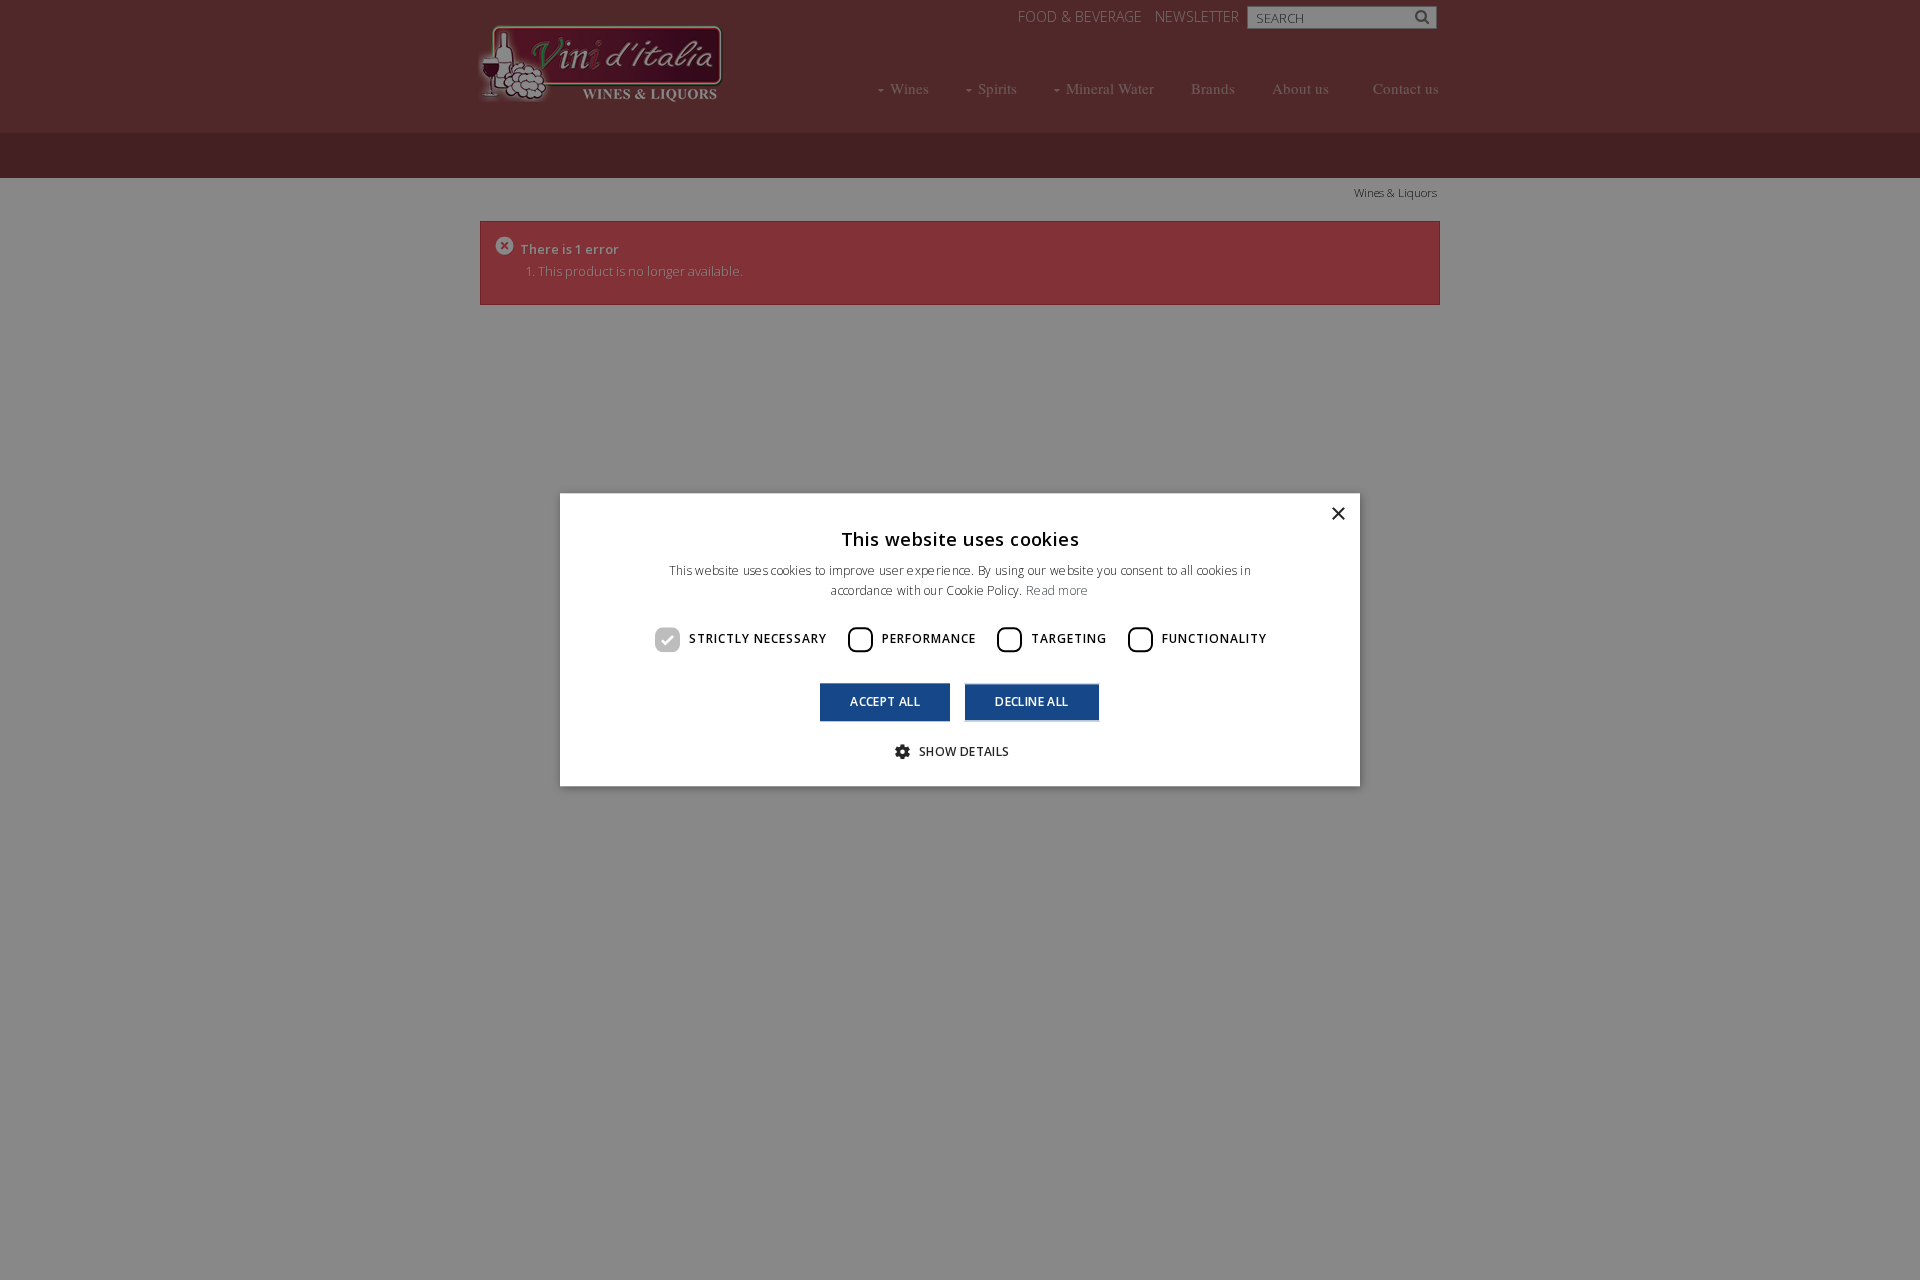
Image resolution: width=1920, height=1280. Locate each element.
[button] (959, 752)
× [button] (1337, 514)
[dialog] (960, 640)
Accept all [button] (885, 701)
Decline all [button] (1031, 701)
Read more (1057, 591)
